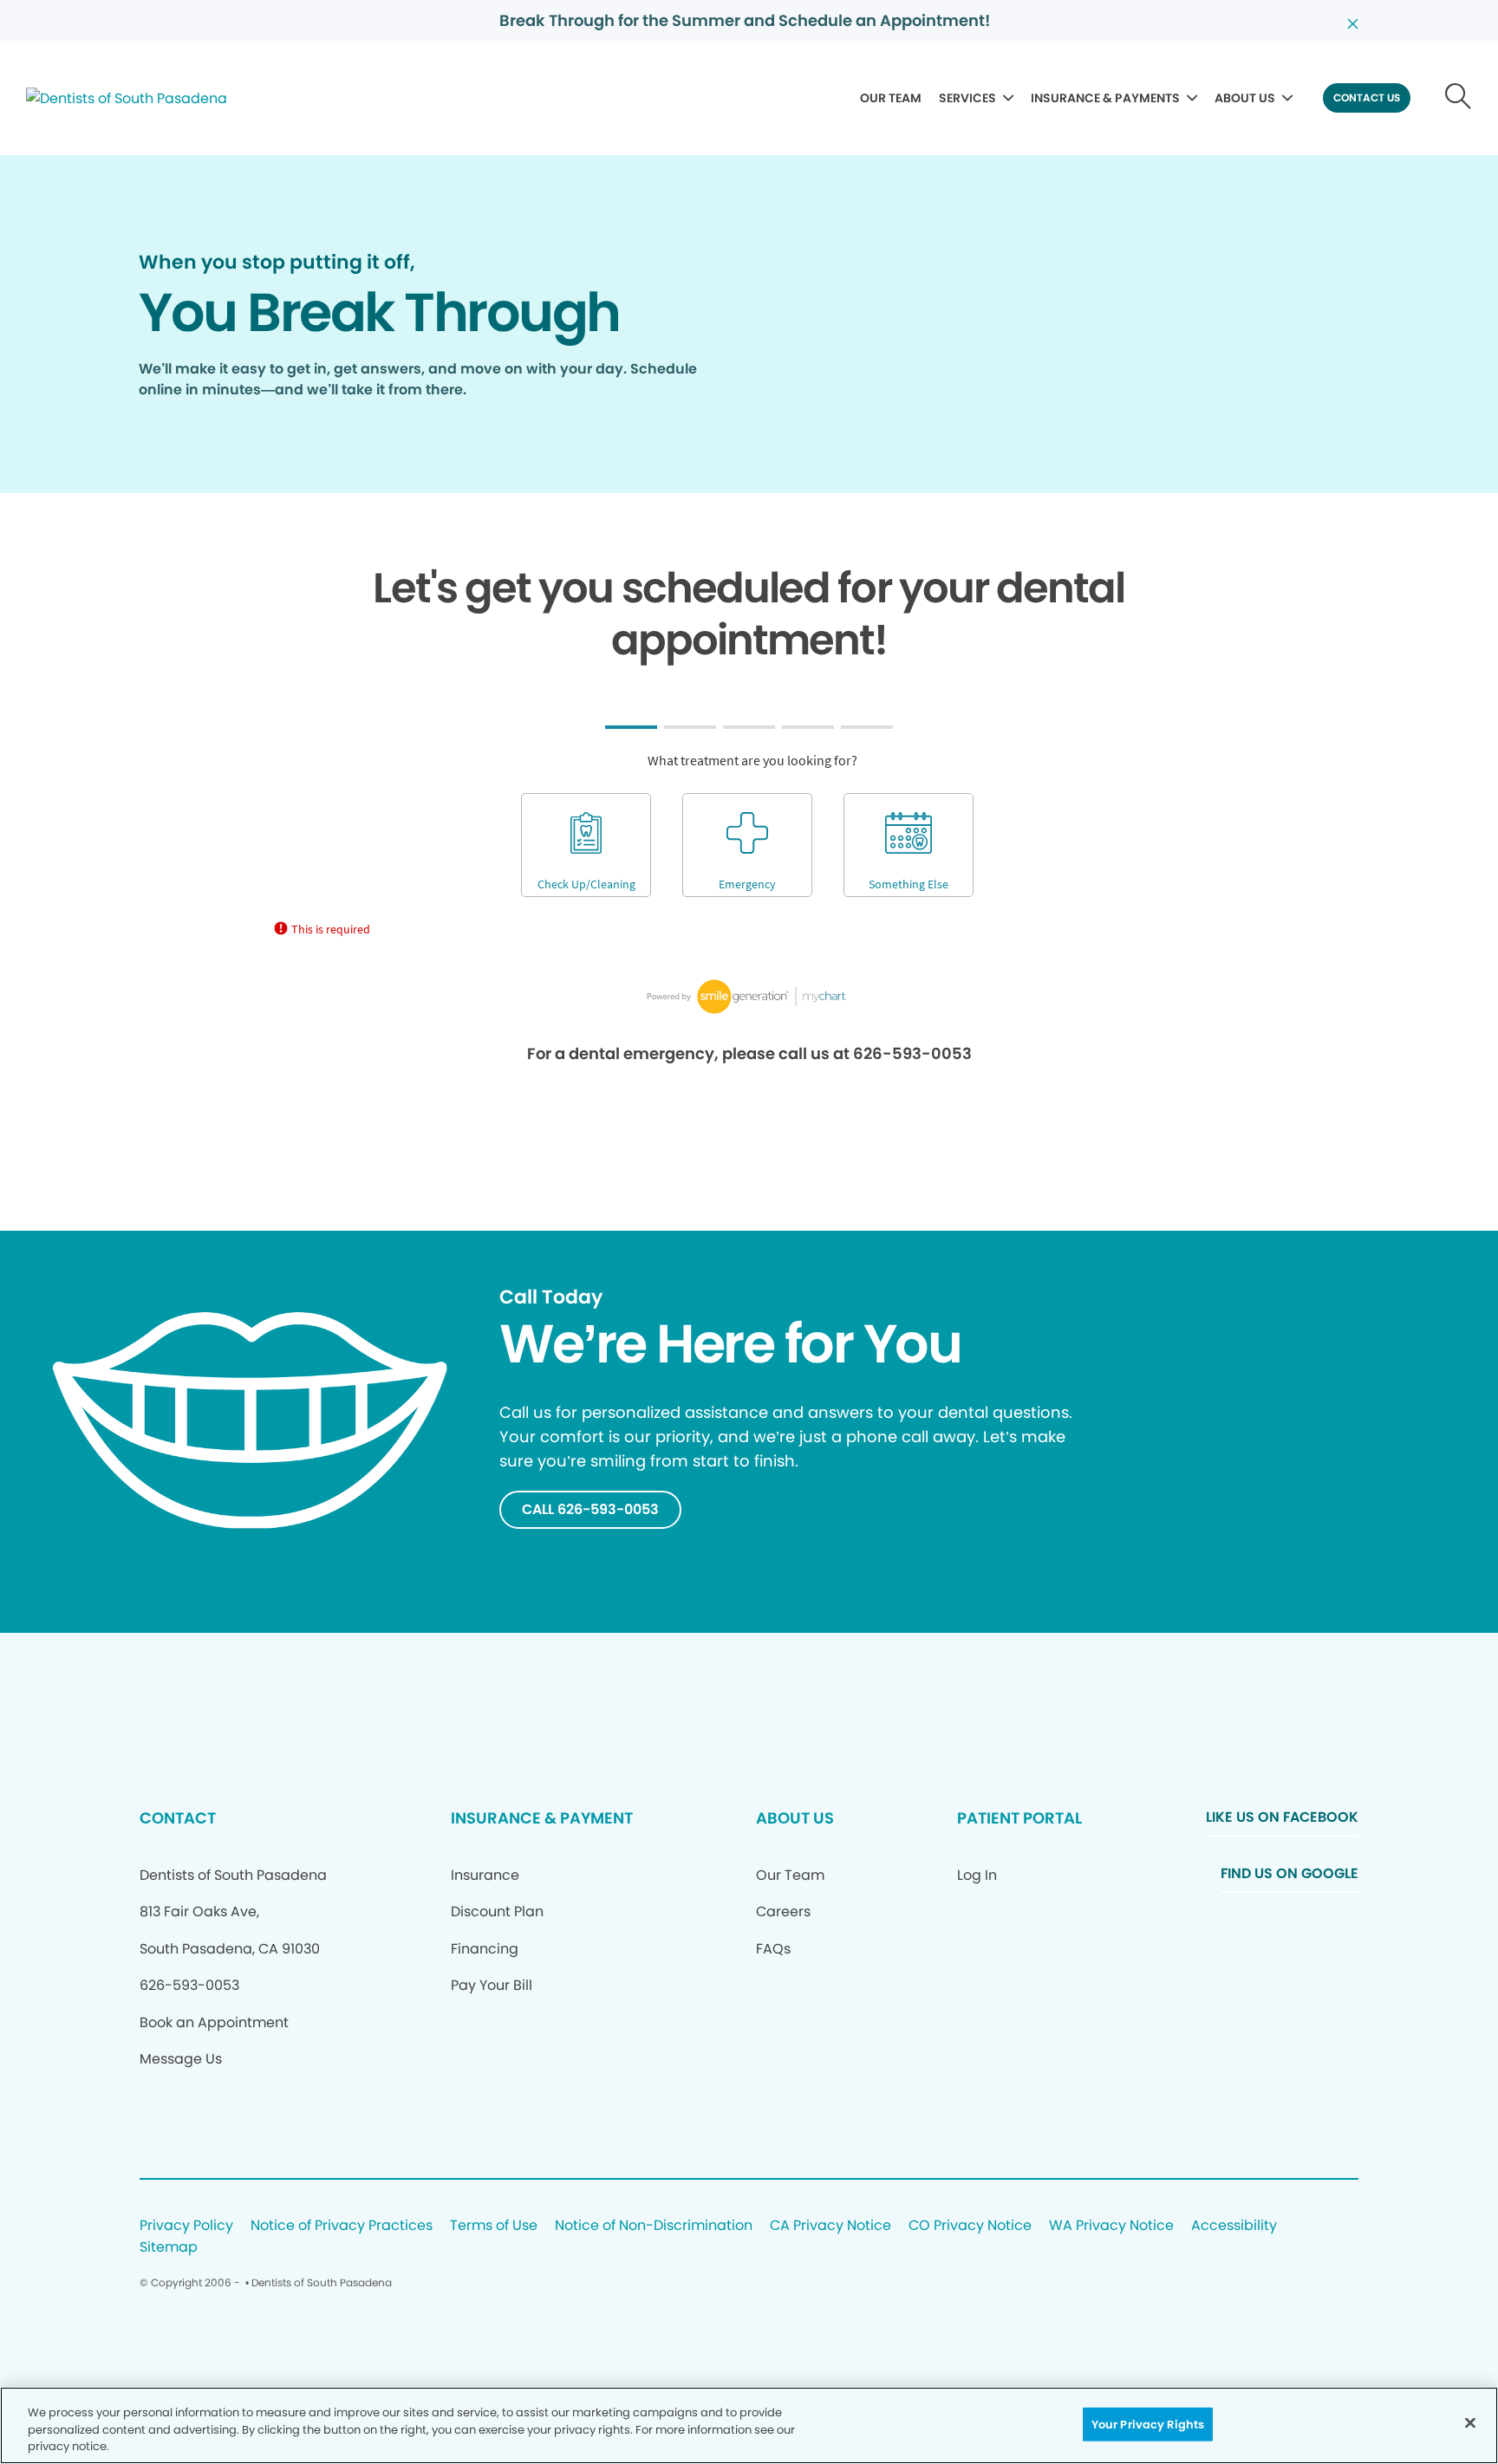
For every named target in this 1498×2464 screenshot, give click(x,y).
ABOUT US (1245, 98)
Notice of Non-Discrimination (654, 2226)
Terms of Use (494, 2226)
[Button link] (1459, 98)
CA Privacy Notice (830, 2226)
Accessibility (1234, 2226)
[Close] (1470, 2422)
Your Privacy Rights (1148, 2424)
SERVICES (967, 98)
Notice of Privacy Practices (342, 2226)
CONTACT (178, 1818)
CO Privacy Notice (970, 2226)
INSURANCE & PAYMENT (542, 1818)
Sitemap (169, 2248)
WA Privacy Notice (1111, 2226)
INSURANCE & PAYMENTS (1105, 98)
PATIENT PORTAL (1019, 1818)
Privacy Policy (186, 2226)
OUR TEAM (891, 98)
